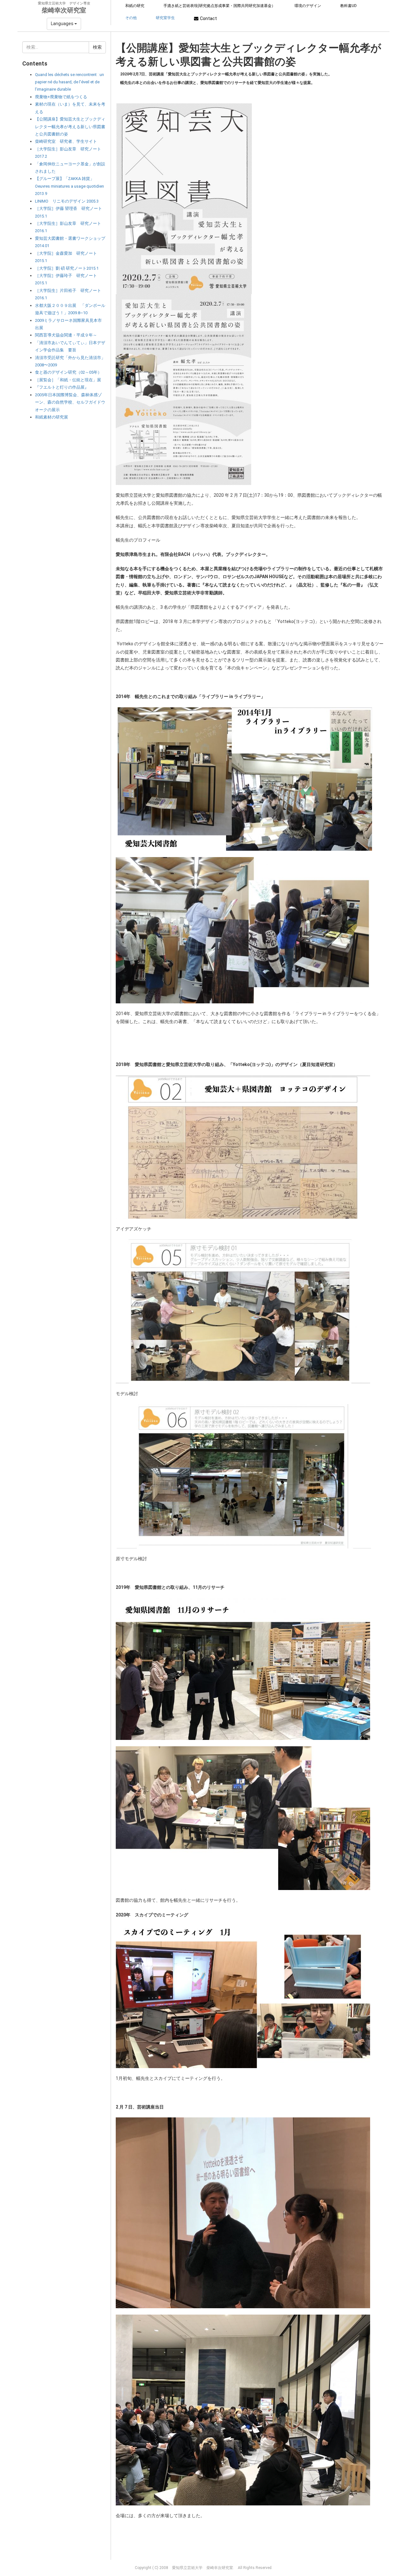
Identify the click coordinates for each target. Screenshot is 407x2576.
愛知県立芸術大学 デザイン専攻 (64, 3)
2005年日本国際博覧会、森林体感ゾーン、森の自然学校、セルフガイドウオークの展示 (70, 402)
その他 (131, 18)
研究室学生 (165, 18)
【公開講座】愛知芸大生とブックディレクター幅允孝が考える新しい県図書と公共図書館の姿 (70, 127)
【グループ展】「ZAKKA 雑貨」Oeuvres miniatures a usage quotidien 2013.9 (69, 186)
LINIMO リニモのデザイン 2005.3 (67, 201)
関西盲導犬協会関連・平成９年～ (66, 335)
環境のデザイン (308, 6)
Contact (208, 18)
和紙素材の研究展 (52, 417)
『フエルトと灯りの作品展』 (62, 387)
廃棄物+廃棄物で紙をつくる (61, 97)
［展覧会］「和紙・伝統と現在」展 (68, 380)
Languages (63, 24)
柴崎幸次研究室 (64, 10)
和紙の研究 (135, 6)
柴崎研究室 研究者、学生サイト (66, 141)
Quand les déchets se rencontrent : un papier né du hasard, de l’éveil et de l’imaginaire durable (69, 82)
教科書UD (348, 6)
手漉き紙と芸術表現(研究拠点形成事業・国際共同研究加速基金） (219, 6)
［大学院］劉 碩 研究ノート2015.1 (67, 268)
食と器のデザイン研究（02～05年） (68, 372)
